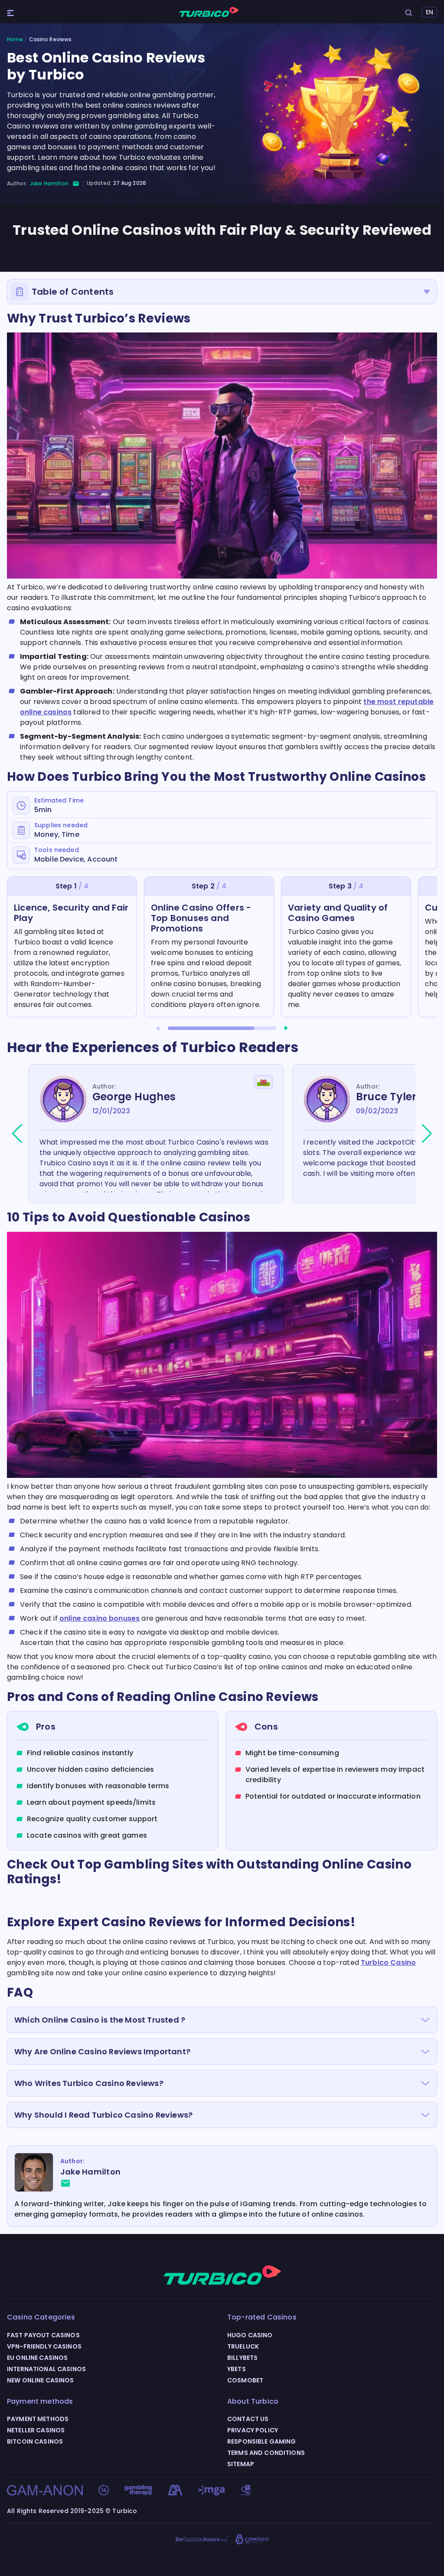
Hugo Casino (250, 2335)
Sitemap (241, 2464)
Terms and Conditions (266, 2453)
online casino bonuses (100, 1618)
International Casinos (46, 2369)
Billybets (242, 2358)
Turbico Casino (388, 1962)
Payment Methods (38, 2419)
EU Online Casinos (37, 2358)
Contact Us (248, 2419)
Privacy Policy (253, 2430)
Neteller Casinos (36, 2430)
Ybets (237, 2369)
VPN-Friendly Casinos (44, 2346)
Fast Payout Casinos (43, 2335)
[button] (158, 1028)
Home (15, 39)
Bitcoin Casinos (35, 2441)
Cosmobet (245, 2380)
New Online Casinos (41, 2380)
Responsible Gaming (262, 2441)
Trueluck (243, 2346)
